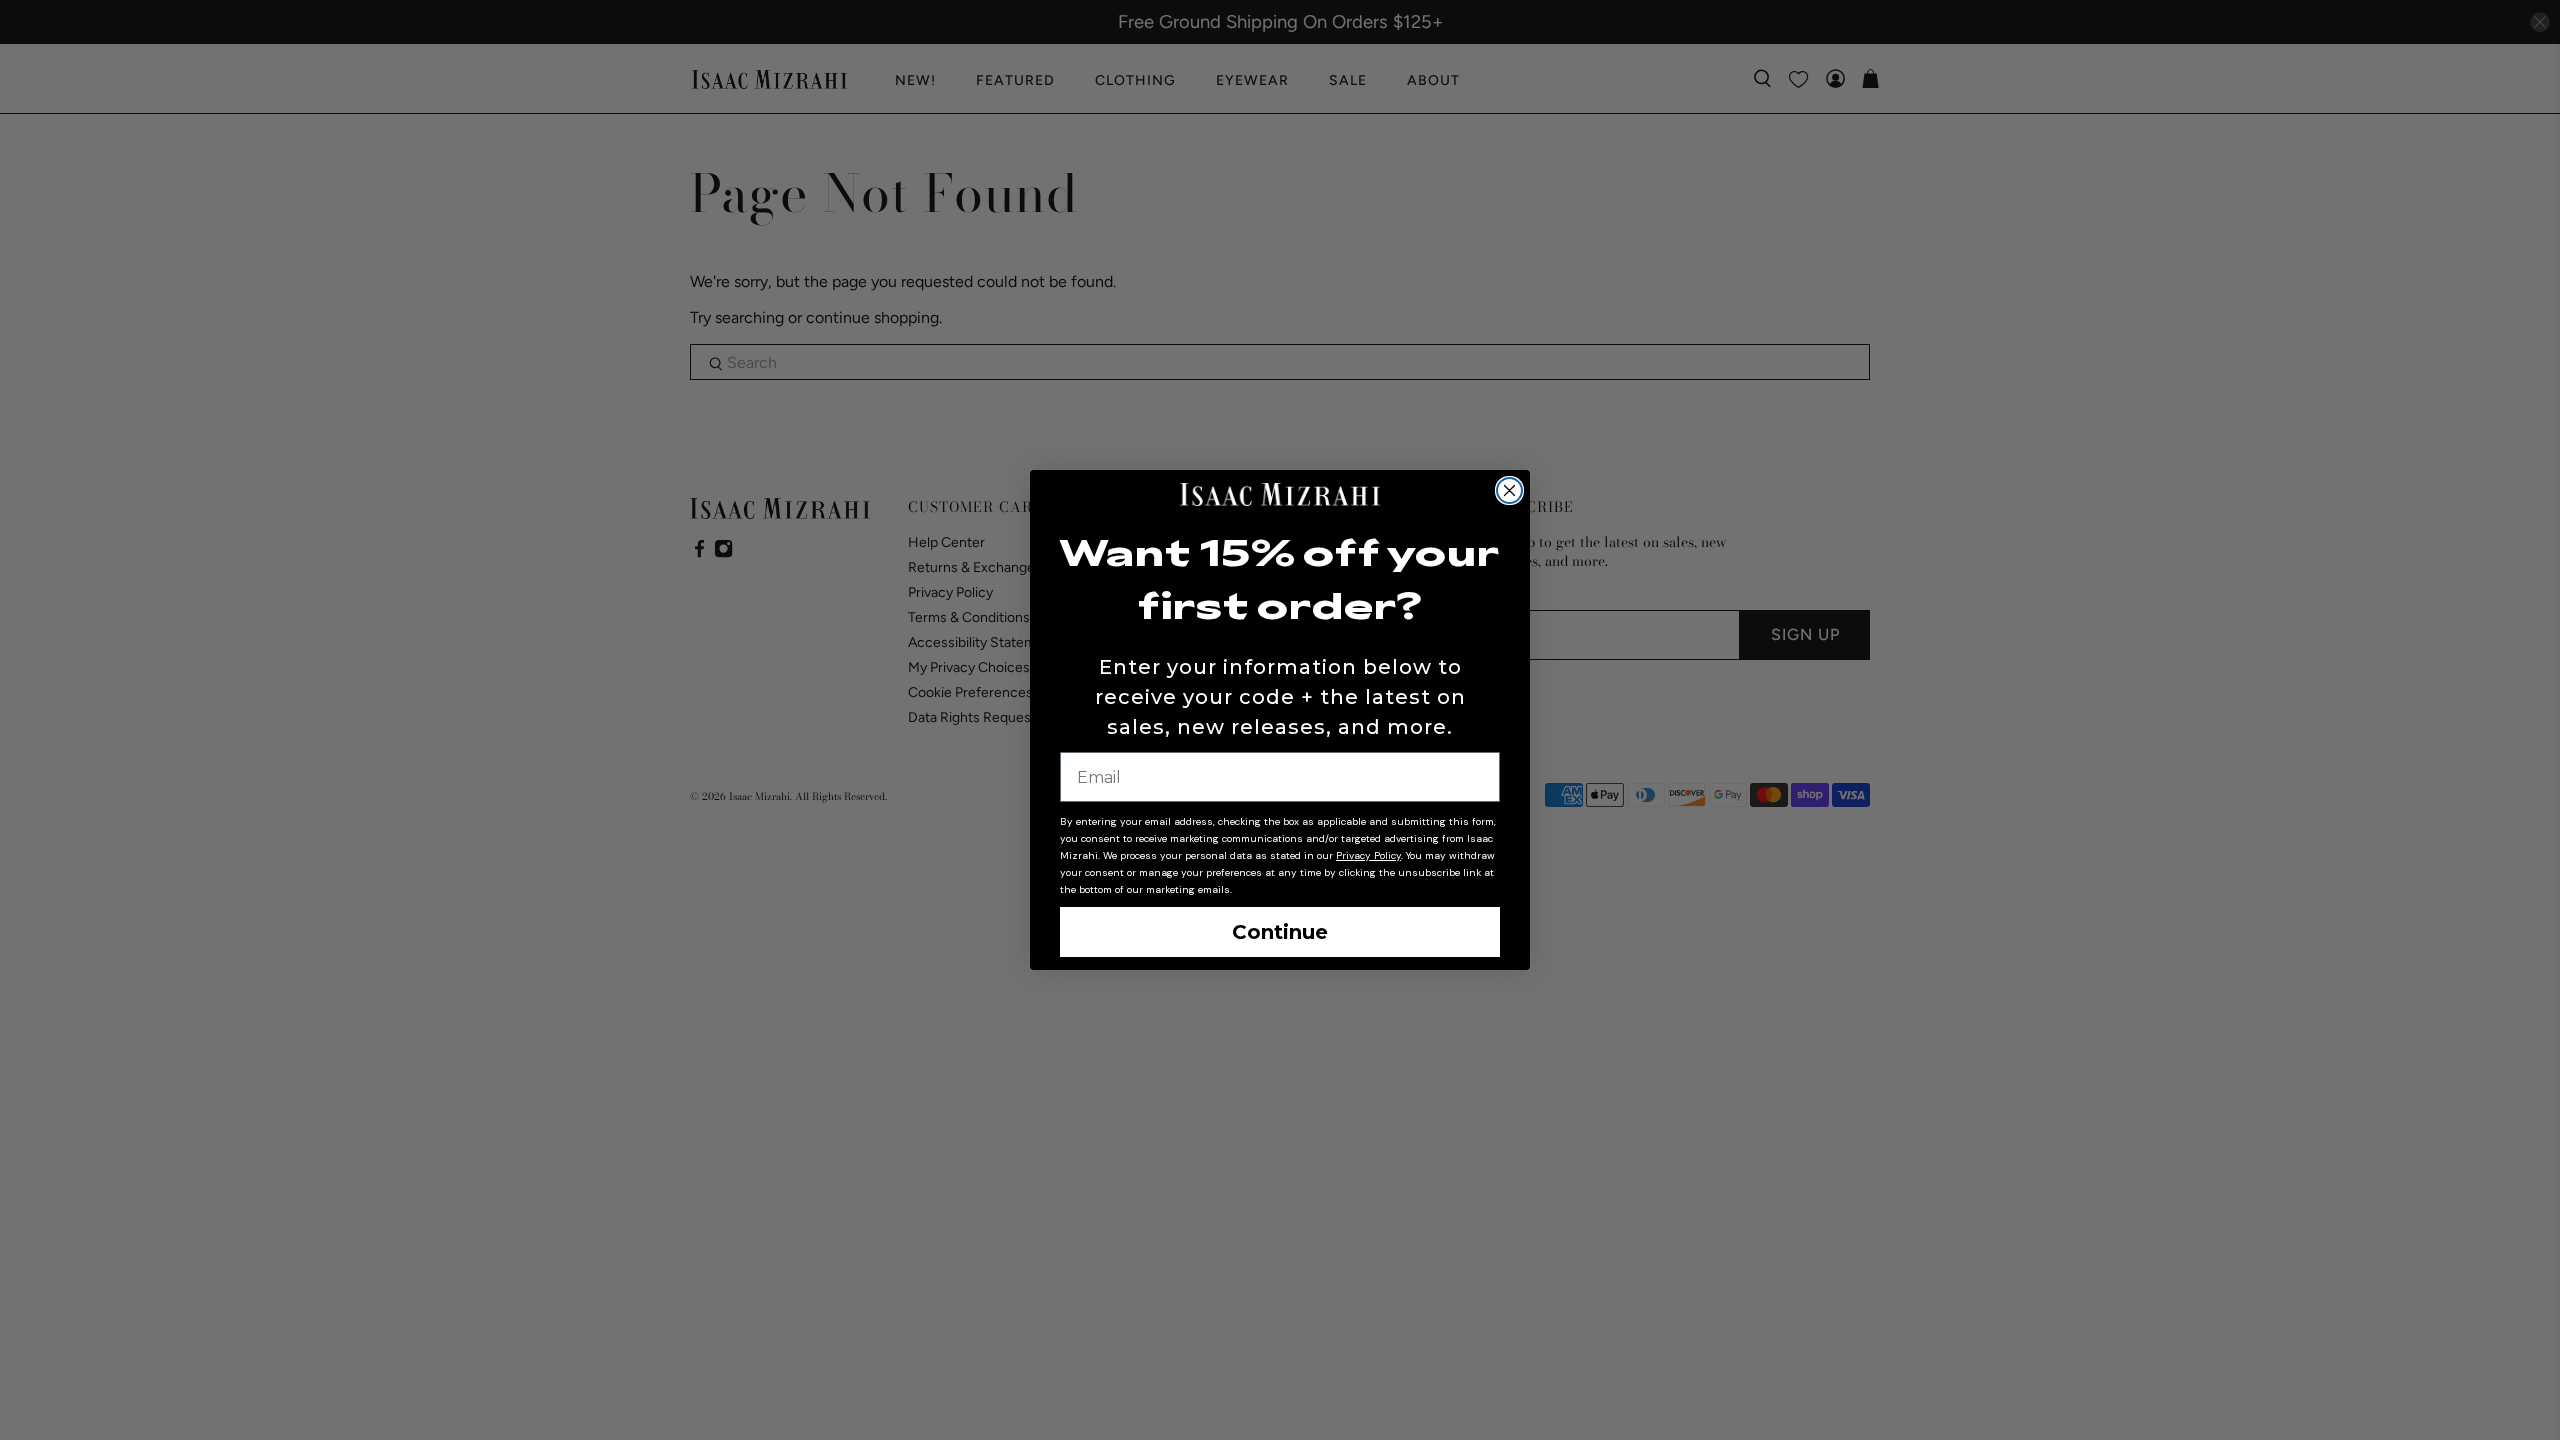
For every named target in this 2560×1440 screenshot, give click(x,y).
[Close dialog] (1509, 490)
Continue (1280, 932)
